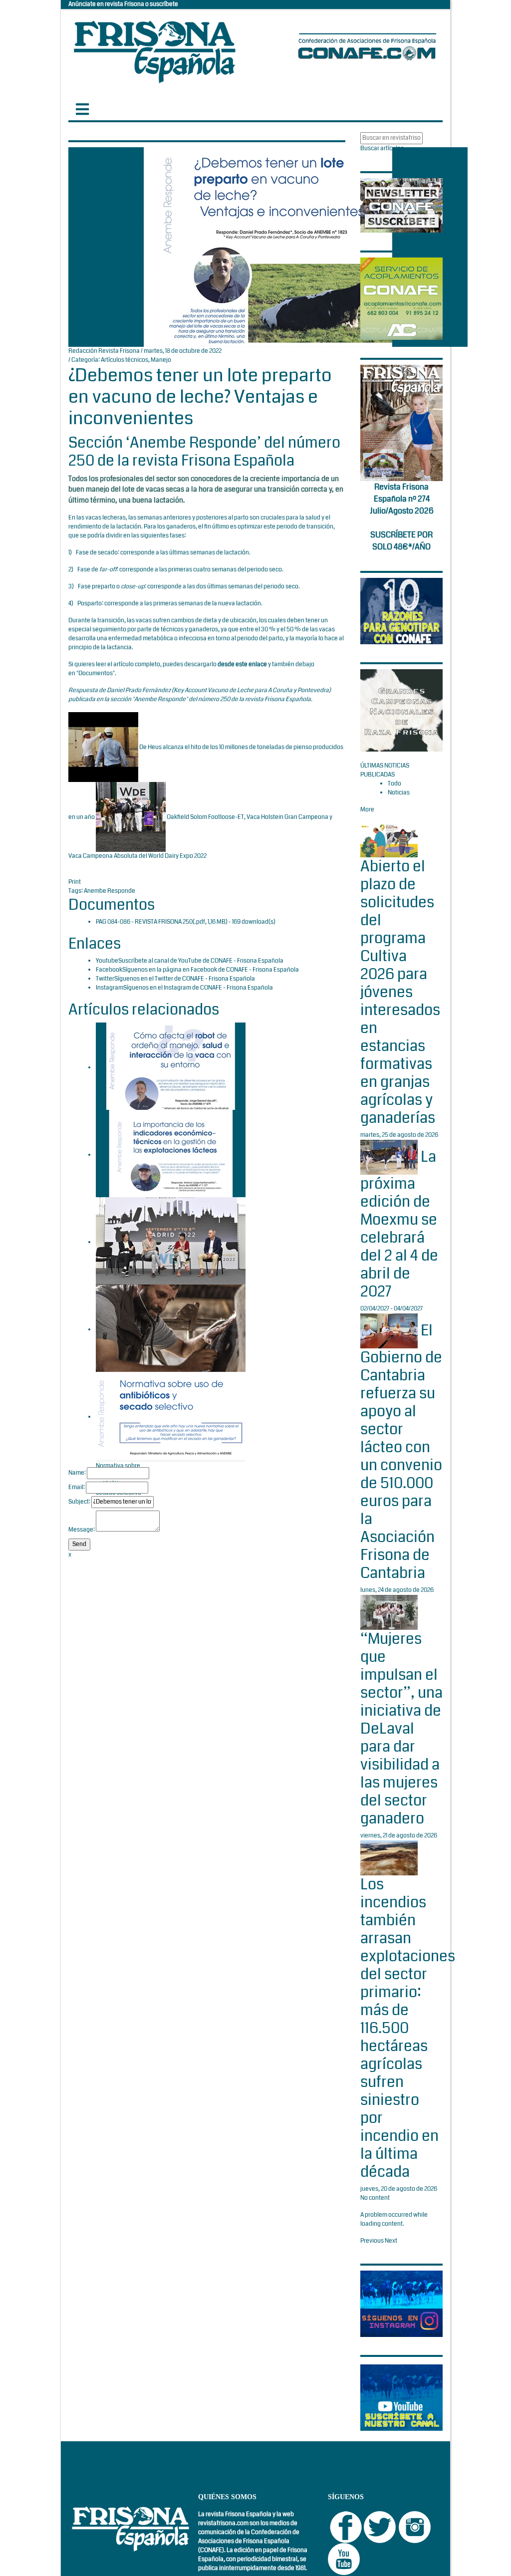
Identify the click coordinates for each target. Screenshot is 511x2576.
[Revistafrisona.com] (155, 50)
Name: (77, 1473)
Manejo (161, 360)
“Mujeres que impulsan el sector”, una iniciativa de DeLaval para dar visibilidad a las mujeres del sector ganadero (401, 1729)
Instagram (110, 988)
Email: (77, 1487)
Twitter (105, 979)
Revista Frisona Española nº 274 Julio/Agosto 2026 (402, 499)
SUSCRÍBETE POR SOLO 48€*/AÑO (401, 541)
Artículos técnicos (125, 360)
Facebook (109, 970)
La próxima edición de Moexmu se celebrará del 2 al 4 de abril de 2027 (399, 1224)
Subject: (79, 1502)
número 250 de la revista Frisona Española (255, 699)
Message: (82, 1530)
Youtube (107, 961)
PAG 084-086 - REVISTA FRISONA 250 (144, 922)
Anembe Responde (110, 891)
